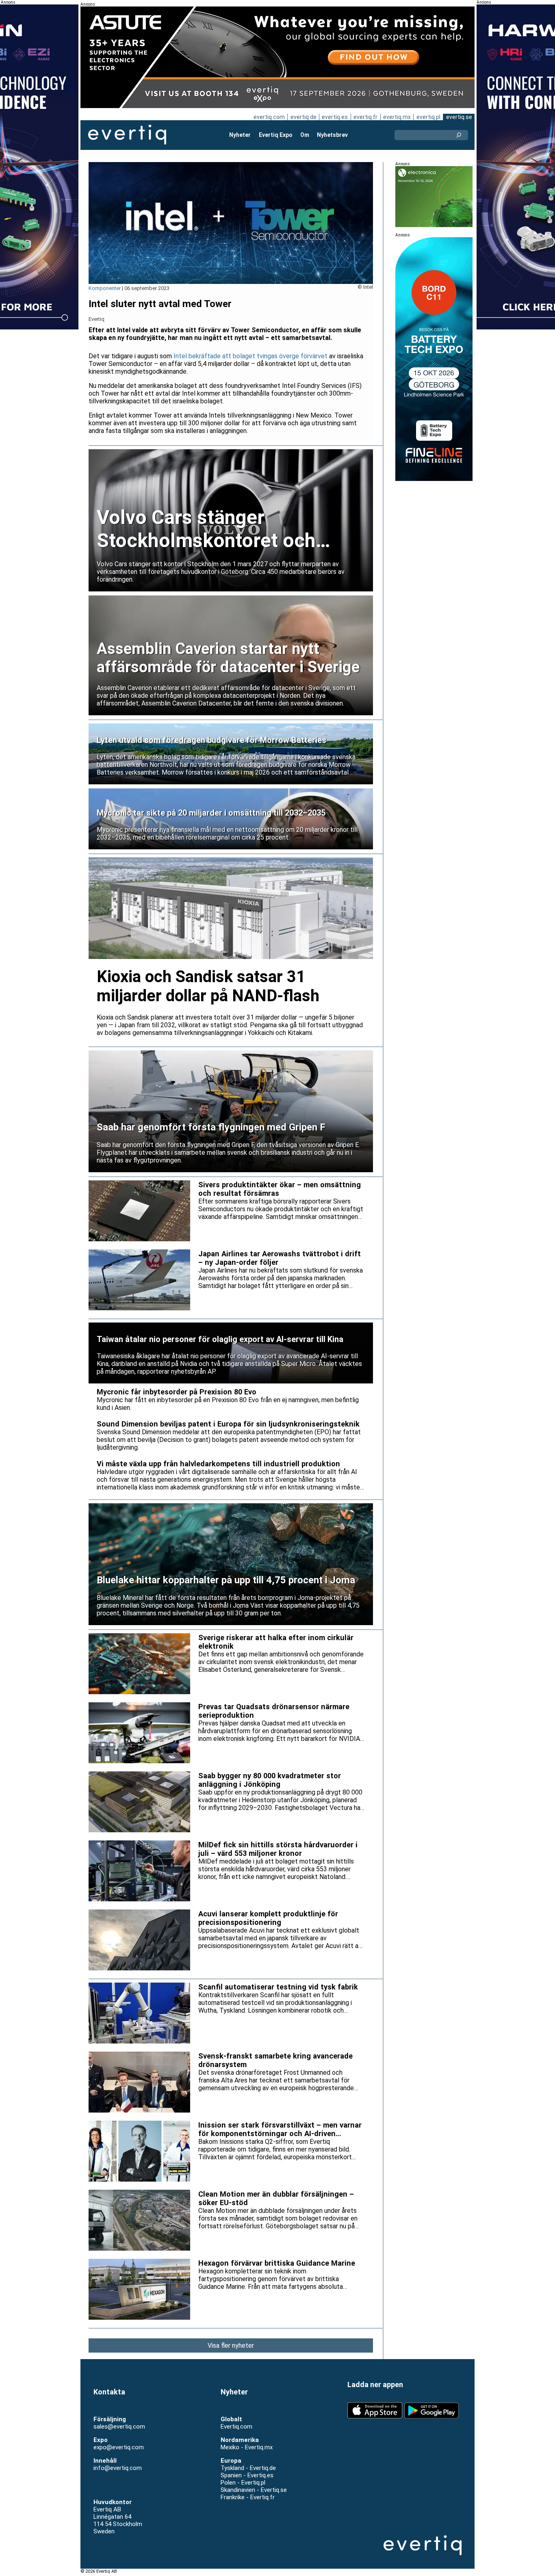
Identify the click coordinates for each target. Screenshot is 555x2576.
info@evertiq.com (118, 2468)
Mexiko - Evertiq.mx (247, 2447)
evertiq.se (459, 117)
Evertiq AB (127, 135)
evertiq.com (269, 117)
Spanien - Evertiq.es (247, 2475)
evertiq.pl (428, 117)
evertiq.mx (397, 117)
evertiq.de (304, 117)
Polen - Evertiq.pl (243, 2483)
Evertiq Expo (276, 135)
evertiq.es (335, 117)
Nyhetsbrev (332, 135)
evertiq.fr (365, 117)
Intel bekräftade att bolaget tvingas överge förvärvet (250, 356)
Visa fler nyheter (231, 2345)
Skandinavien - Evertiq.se (254, 2490)
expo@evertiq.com (119, 2447)
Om (305, 135)
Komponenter (105, 288)
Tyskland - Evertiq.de (248, 2468)
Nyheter (240, 135)
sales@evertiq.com (119, 2427)
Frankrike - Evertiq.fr (248, 2497)
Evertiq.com (236, 2427)
